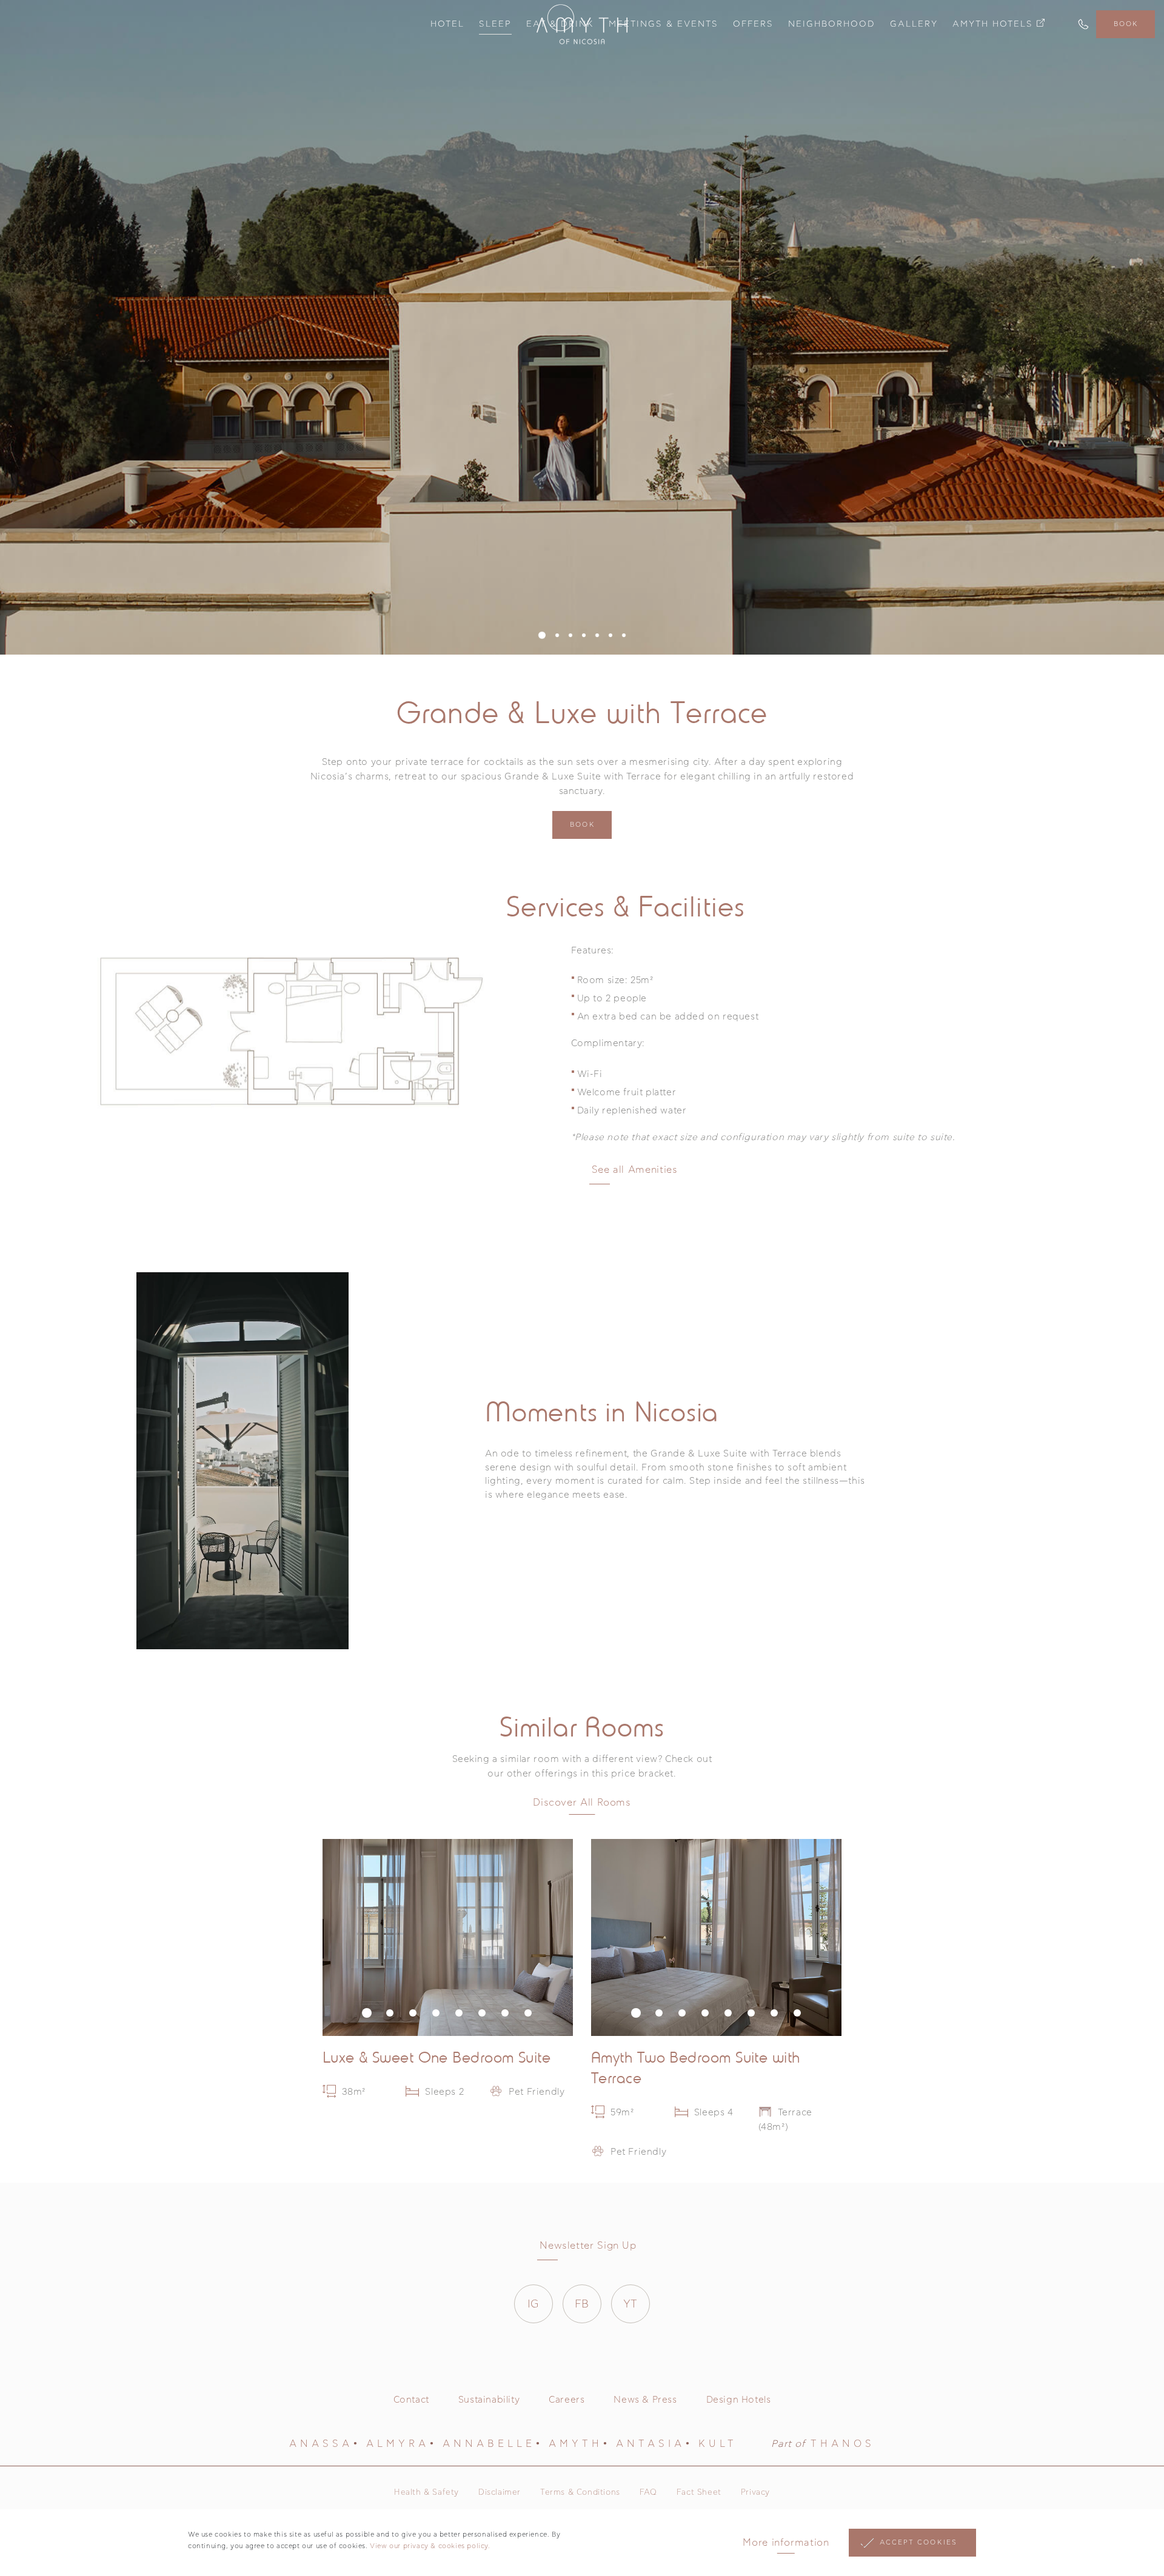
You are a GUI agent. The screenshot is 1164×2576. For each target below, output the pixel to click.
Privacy (755, 2493)
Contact (411, 2400)
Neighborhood (832, 24)
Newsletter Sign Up (588, 2246)
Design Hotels (739, 2400)
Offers (753, 24)
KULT (718, 2444)
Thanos (843, 2444)
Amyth (576, 2444)
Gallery (914, 24)
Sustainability (489, 2400)
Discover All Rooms (582, 1803)
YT (630, 2304)
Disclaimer (500, 2493)
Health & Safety (426, 2493)
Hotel (447, 24)
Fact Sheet (699, 2493)
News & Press (645, 2400)
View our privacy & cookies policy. (430, 2546)
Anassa (321, 2444)
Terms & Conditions (580, 2493)
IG (533, 2304)
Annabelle (489, 2444)
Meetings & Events (664, 24)
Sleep (495, 24)
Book (1126, 24)
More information (786, 2543)
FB (582, 2304)
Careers (567, 2400)
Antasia (651, 2444)
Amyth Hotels (993, 24)
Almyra (398, 2444)
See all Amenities (635, 1170)
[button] (542, 635)
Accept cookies (918, 2542)
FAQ (648, 2493)
